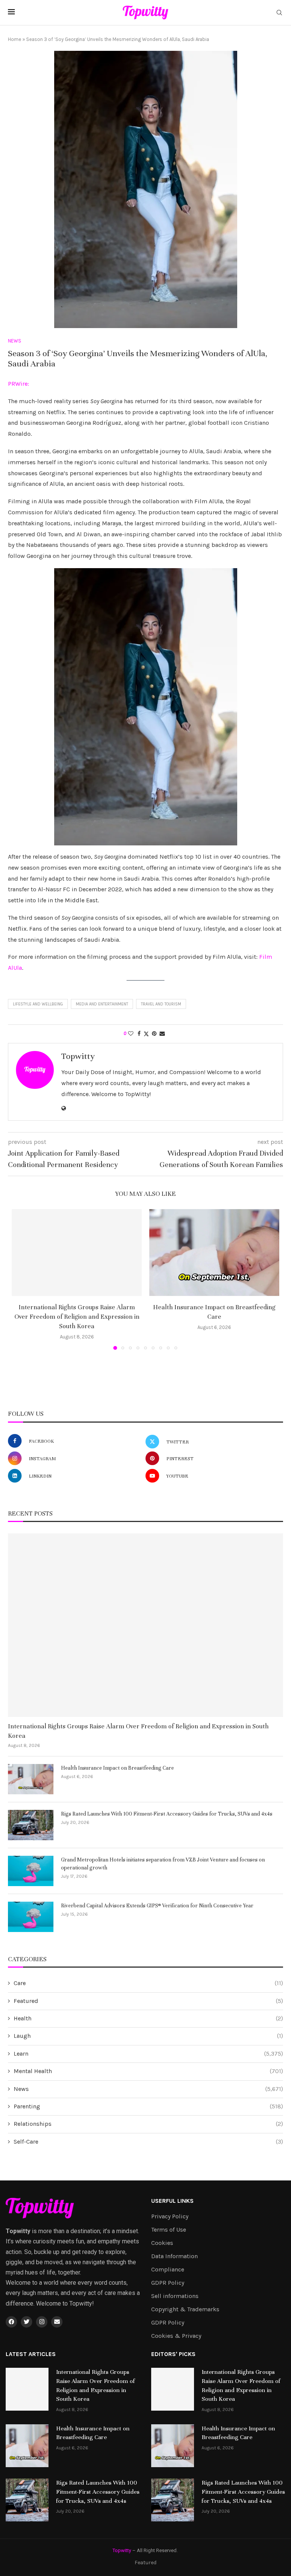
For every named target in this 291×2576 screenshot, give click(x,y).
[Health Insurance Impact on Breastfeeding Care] (214, 1253)
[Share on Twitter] (146, 1034)
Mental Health (148, 2071)
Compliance (168, 2270)
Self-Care (148, 2142)
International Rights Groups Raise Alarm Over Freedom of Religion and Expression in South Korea (77, 1317)
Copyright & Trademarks (185, 2309)
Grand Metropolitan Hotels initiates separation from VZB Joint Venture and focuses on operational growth (163, 1864)
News (148, 2089)
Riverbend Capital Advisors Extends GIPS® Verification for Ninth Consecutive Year (157, 1906)
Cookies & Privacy (176, 2336)
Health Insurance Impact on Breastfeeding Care (117, 1768)
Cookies (162, 2243)
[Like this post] (131, 1034)
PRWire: (19, 384)
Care (148, 1983)
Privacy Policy (170, 2216)
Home (15, 39)
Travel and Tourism (161, 1004)
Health (148, 2018)
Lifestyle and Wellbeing (38, 1004)
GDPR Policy (168, 2283)
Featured (148, 2001)
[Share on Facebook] (139, 1034)
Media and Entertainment (102, 1004)
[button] (22, 1279)
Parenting (148, 2106)
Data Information (174, 2256)
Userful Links (172, 2201)
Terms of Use (169, 2230)
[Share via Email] (162, 1034)
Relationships (148, 2124)
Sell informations (175, 2296)
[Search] (279, 13)
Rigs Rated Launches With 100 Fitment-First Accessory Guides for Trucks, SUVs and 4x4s (167, 1814)
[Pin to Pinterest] (154, 1034)
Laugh (148, 2036)
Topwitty (78, 1056)
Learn (148, 2054)
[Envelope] (57, 2322)
